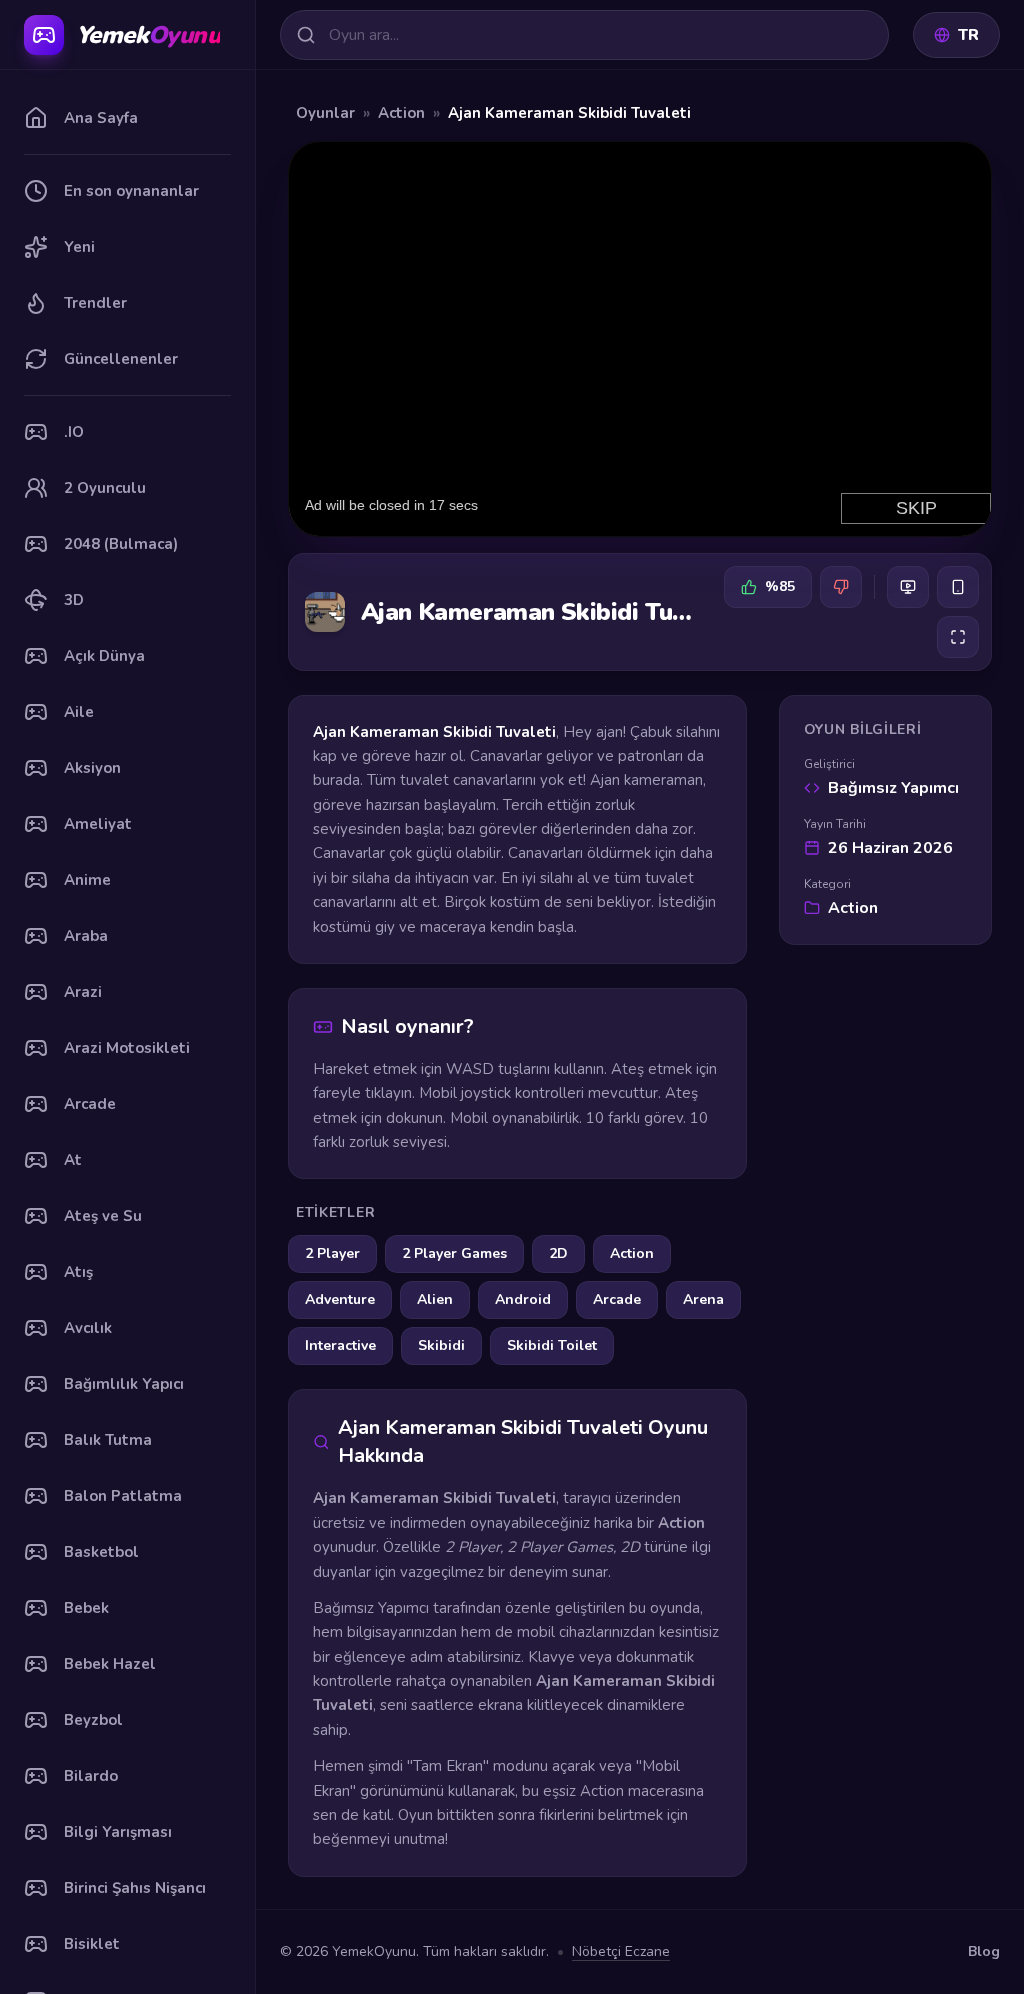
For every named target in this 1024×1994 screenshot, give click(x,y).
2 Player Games (454, 1253)
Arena (703, 1299)
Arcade (617, 1299)
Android (523, 1299)
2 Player (332, 1253)
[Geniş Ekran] (908, 587)
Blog (984, 1951)
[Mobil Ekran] (958, 587)
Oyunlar (325, 113)
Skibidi (441, 1345)
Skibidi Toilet (552, 1345)
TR (968, 35)
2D (558, 1253)
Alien (435, 1299)
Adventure (340, 1299)
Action (401, 113)
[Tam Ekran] (958, 637)
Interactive (340, 1345)
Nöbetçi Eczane (621, 1951)
